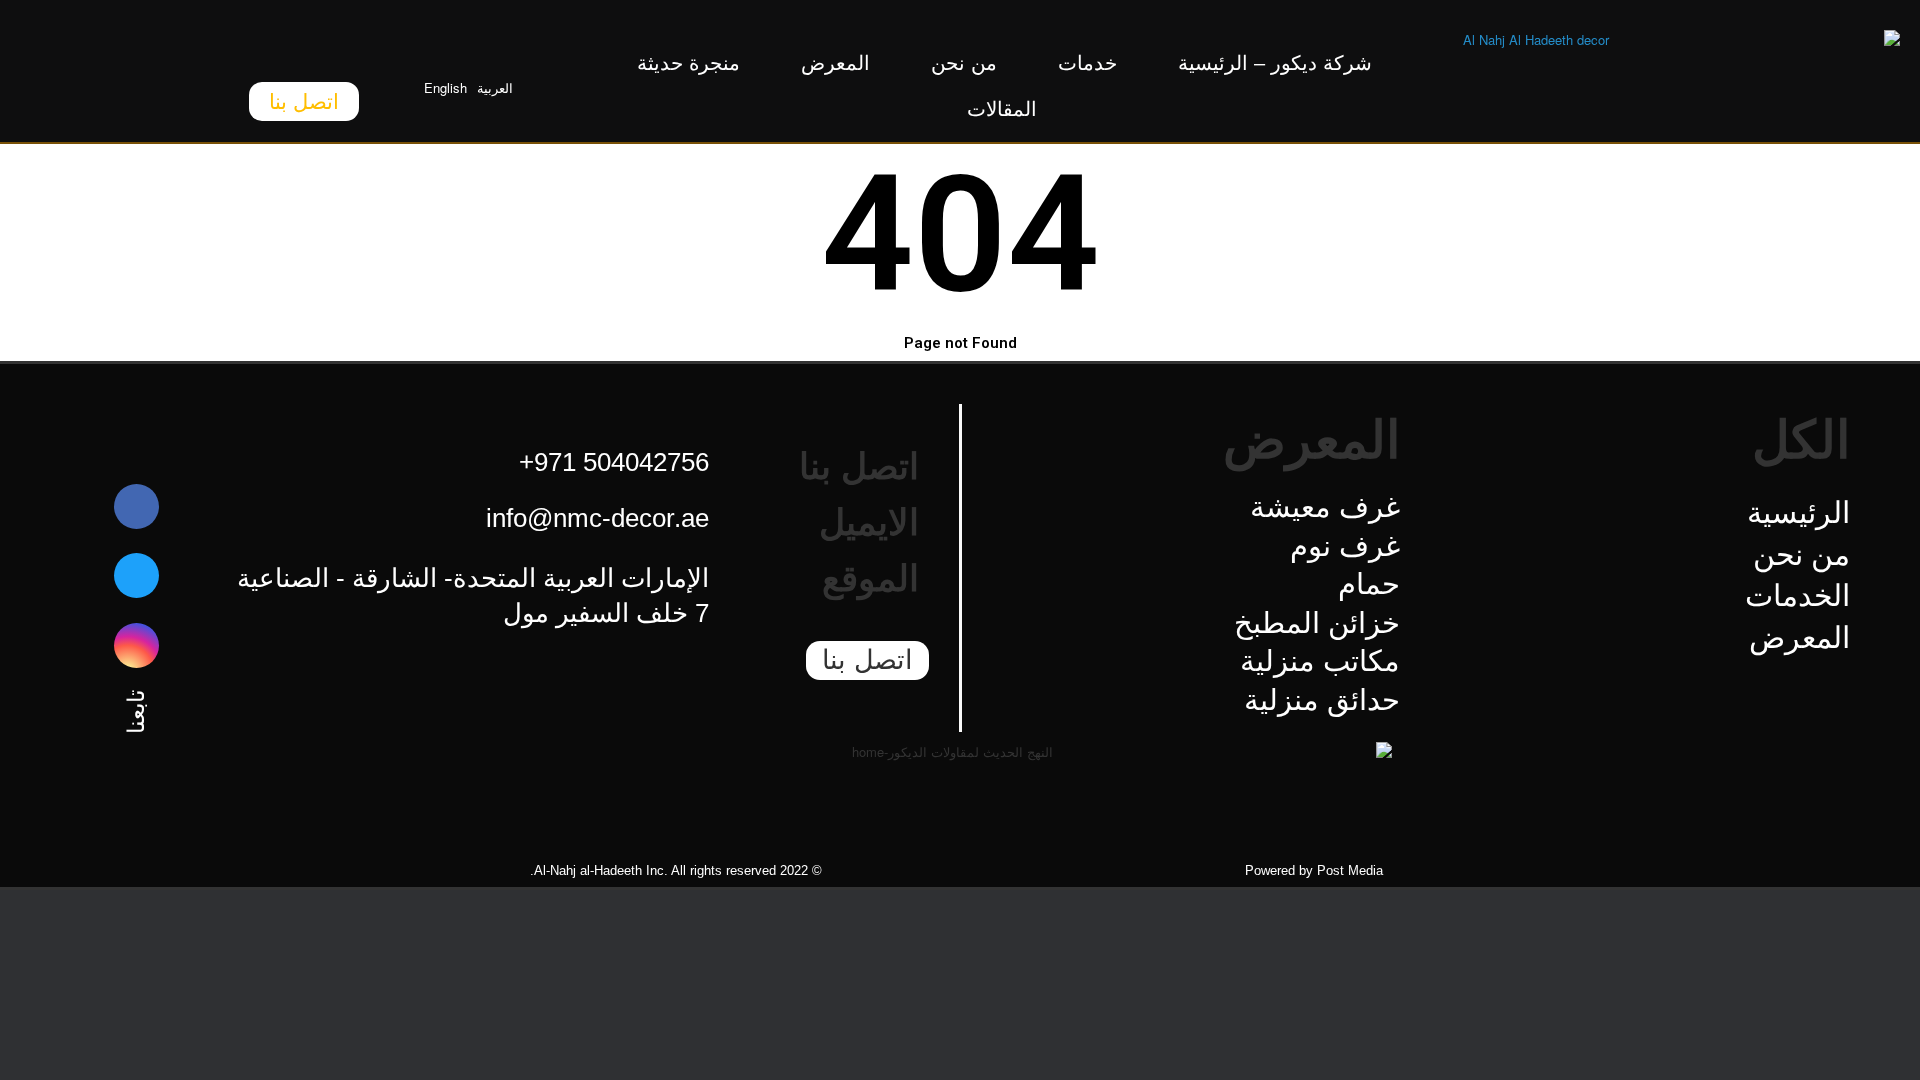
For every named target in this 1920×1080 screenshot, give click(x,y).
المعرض (835, 63)
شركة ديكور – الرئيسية (1275, 63)
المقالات (1002, 109)
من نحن (964, 63)
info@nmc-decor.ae (597, 518)
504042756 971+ (614, 462)
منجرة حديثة (688, 63)
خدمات (1087, 63)
